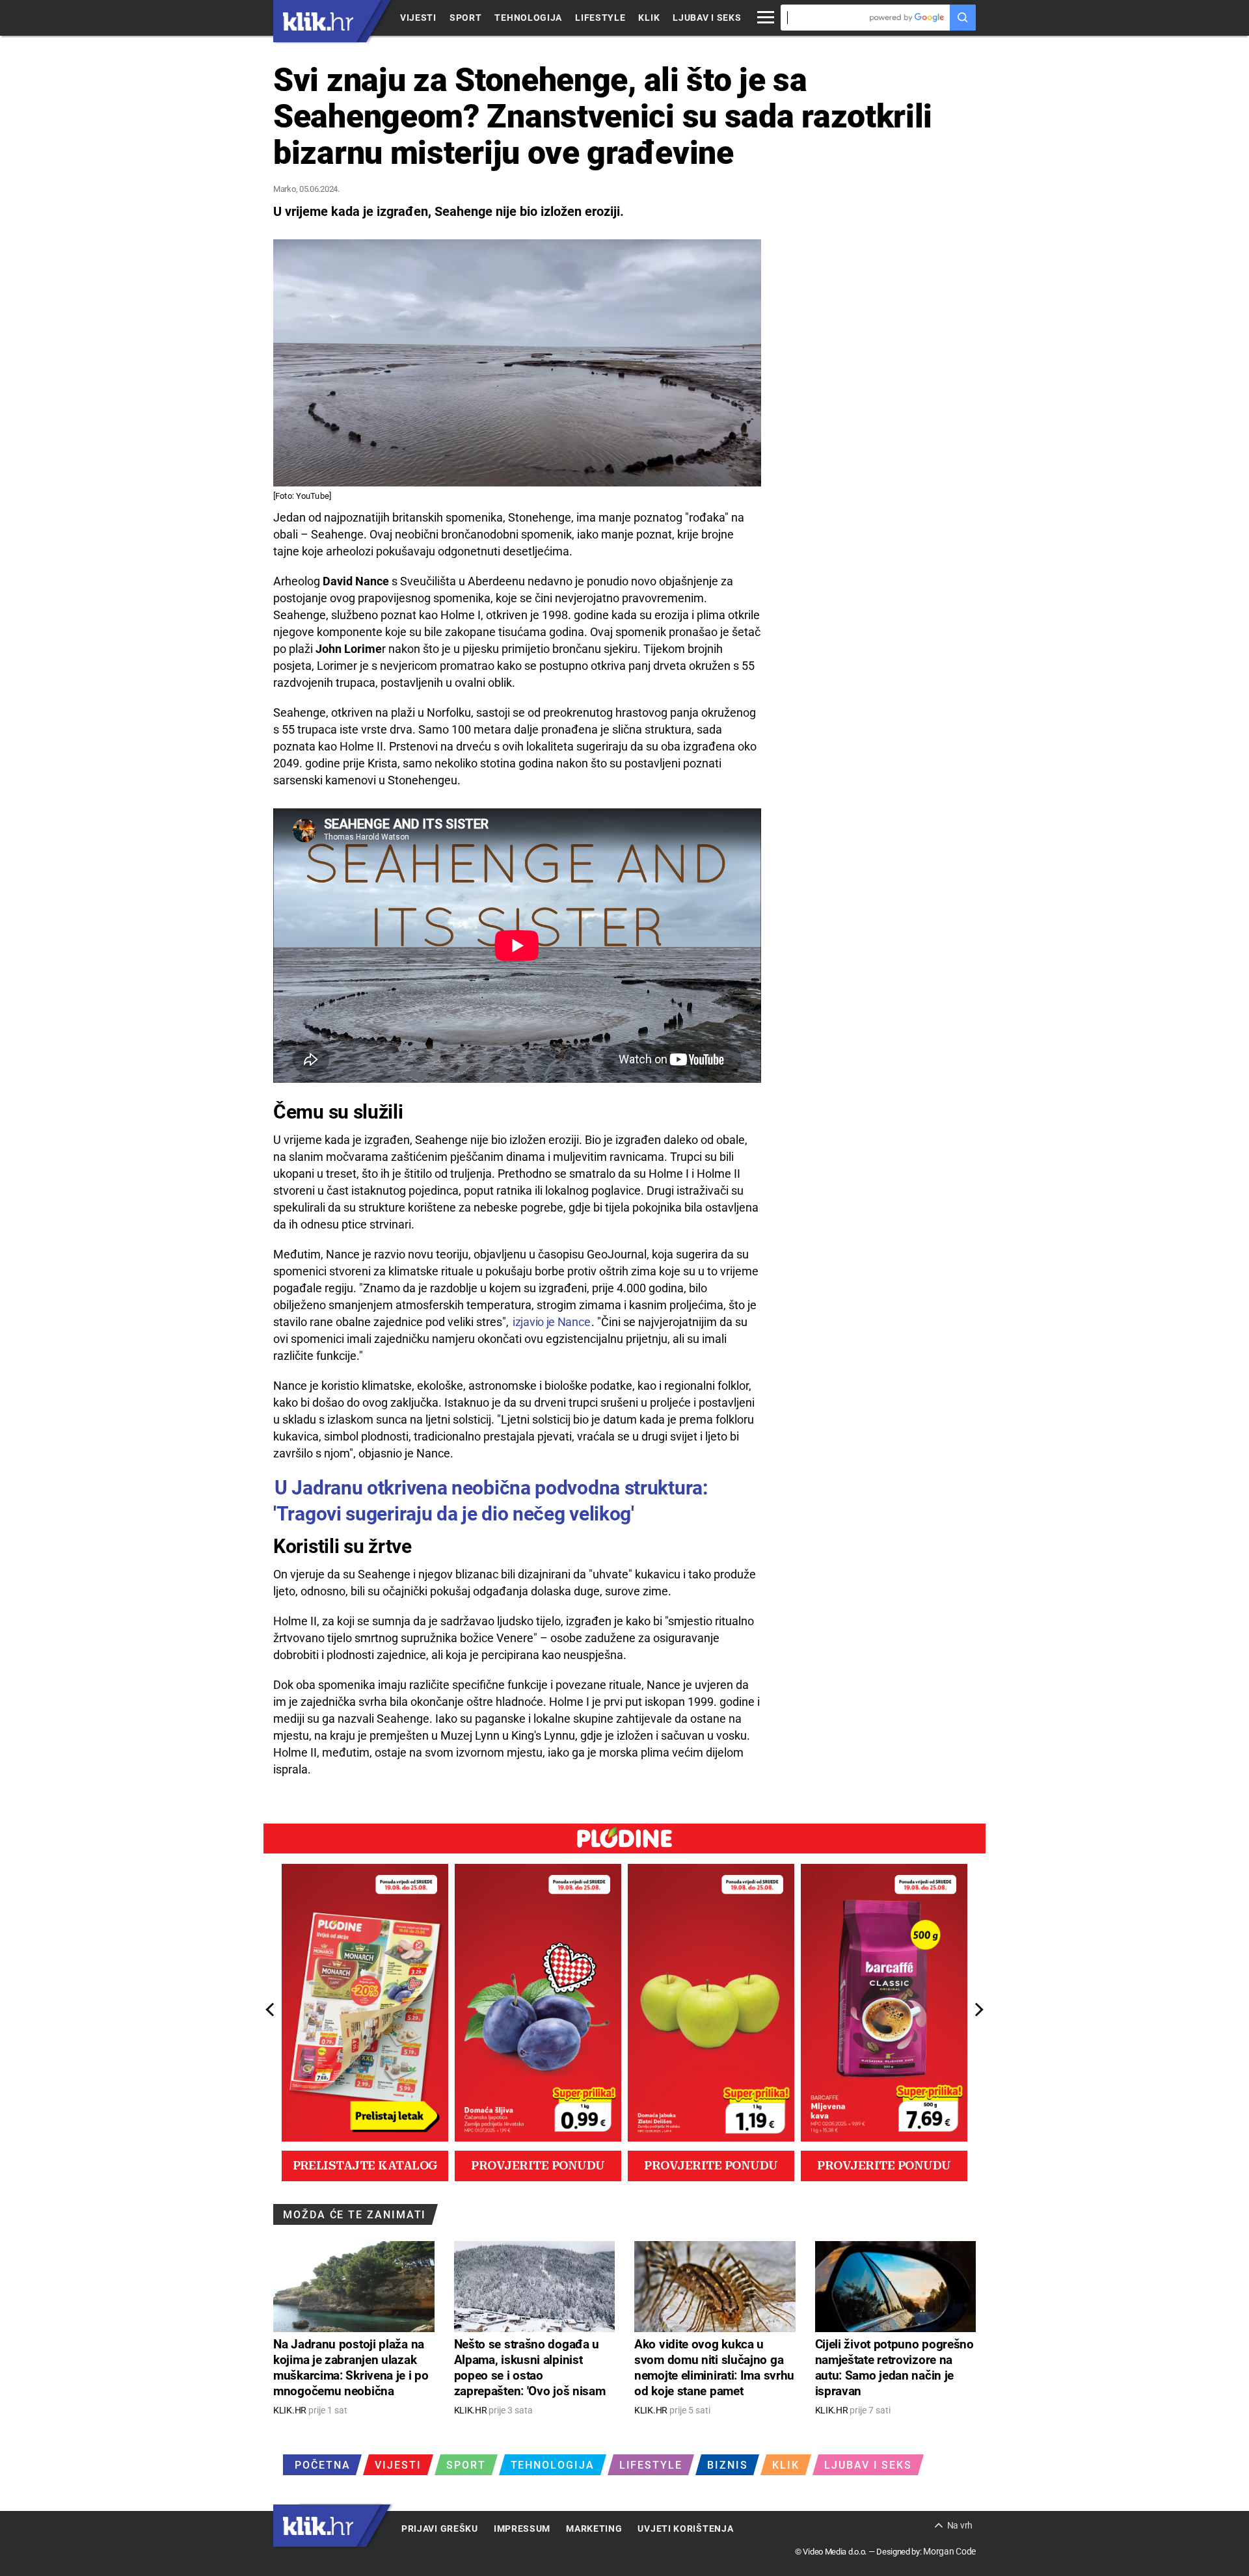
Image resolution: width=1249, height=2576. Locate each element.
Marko (285, 189)
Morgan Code (949, 2551)
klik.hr (318, 21)
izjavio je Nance (551, 1322)
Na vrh (960, 2525)
